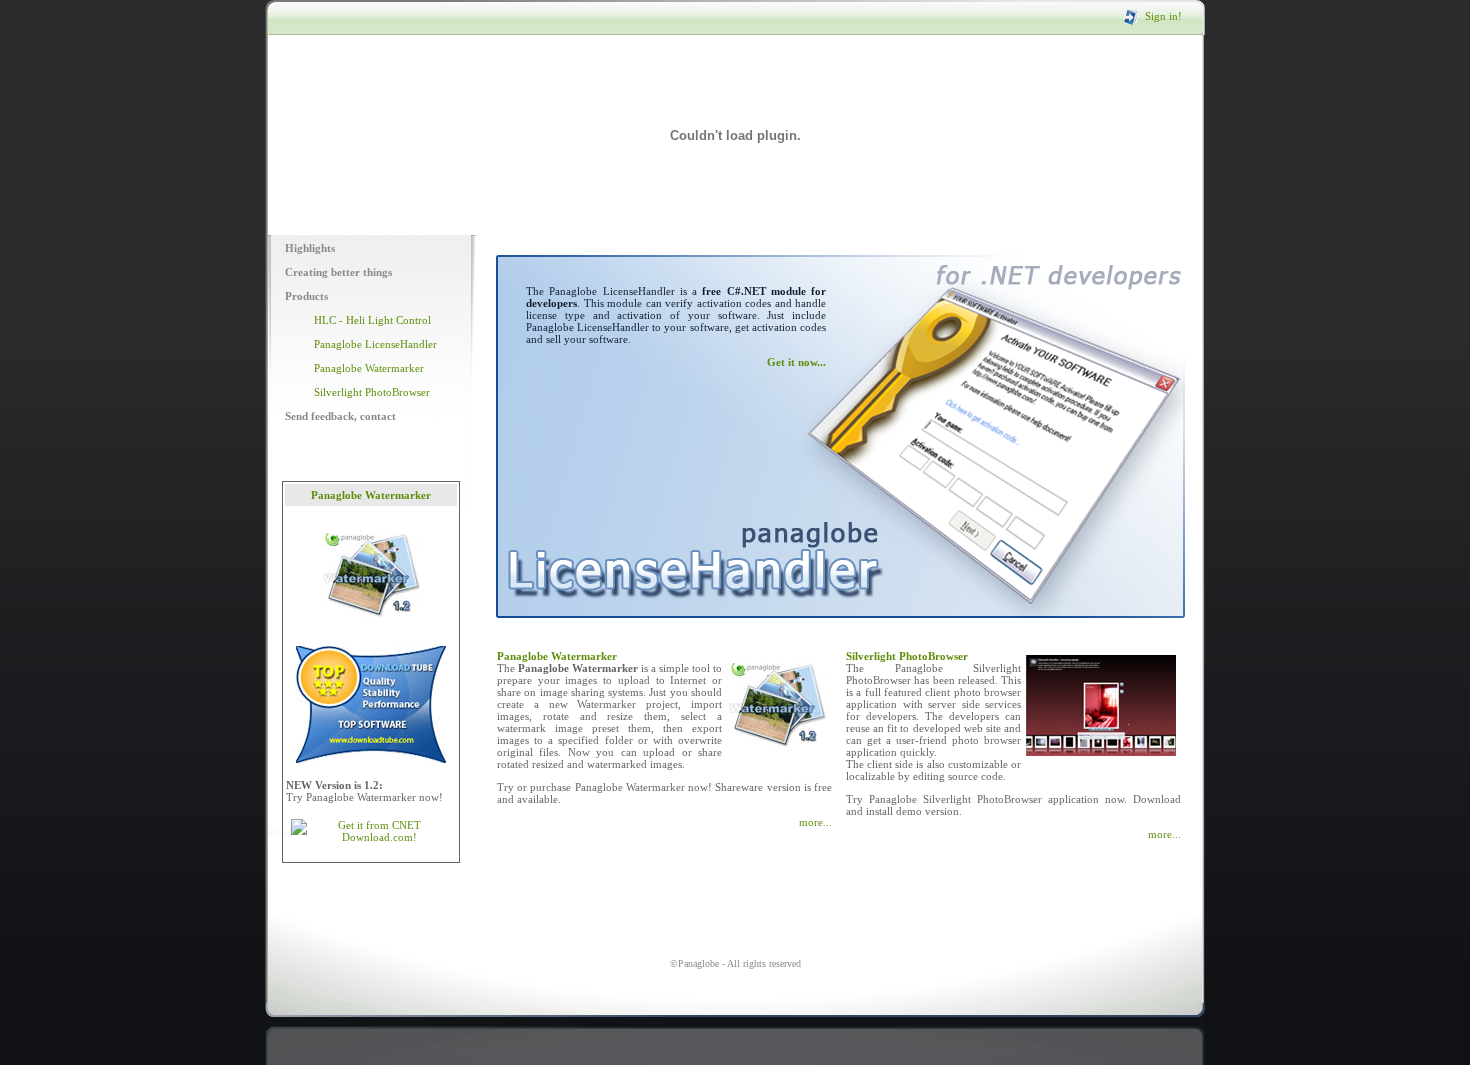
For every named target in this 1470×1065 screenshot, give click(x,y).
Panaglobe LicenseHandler (375, 344)
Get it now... (796, 362)
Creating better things (338, 272)
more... (815, 822)
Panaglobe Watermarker (369, 368)
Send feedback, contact (340, 416)
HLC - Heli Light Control (372, 320)
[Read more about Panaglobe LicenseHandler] (693, 614)
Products (306, 296)
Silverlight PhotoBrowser (372, 392)
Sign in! (1163, 16)
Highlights (310, 248)
